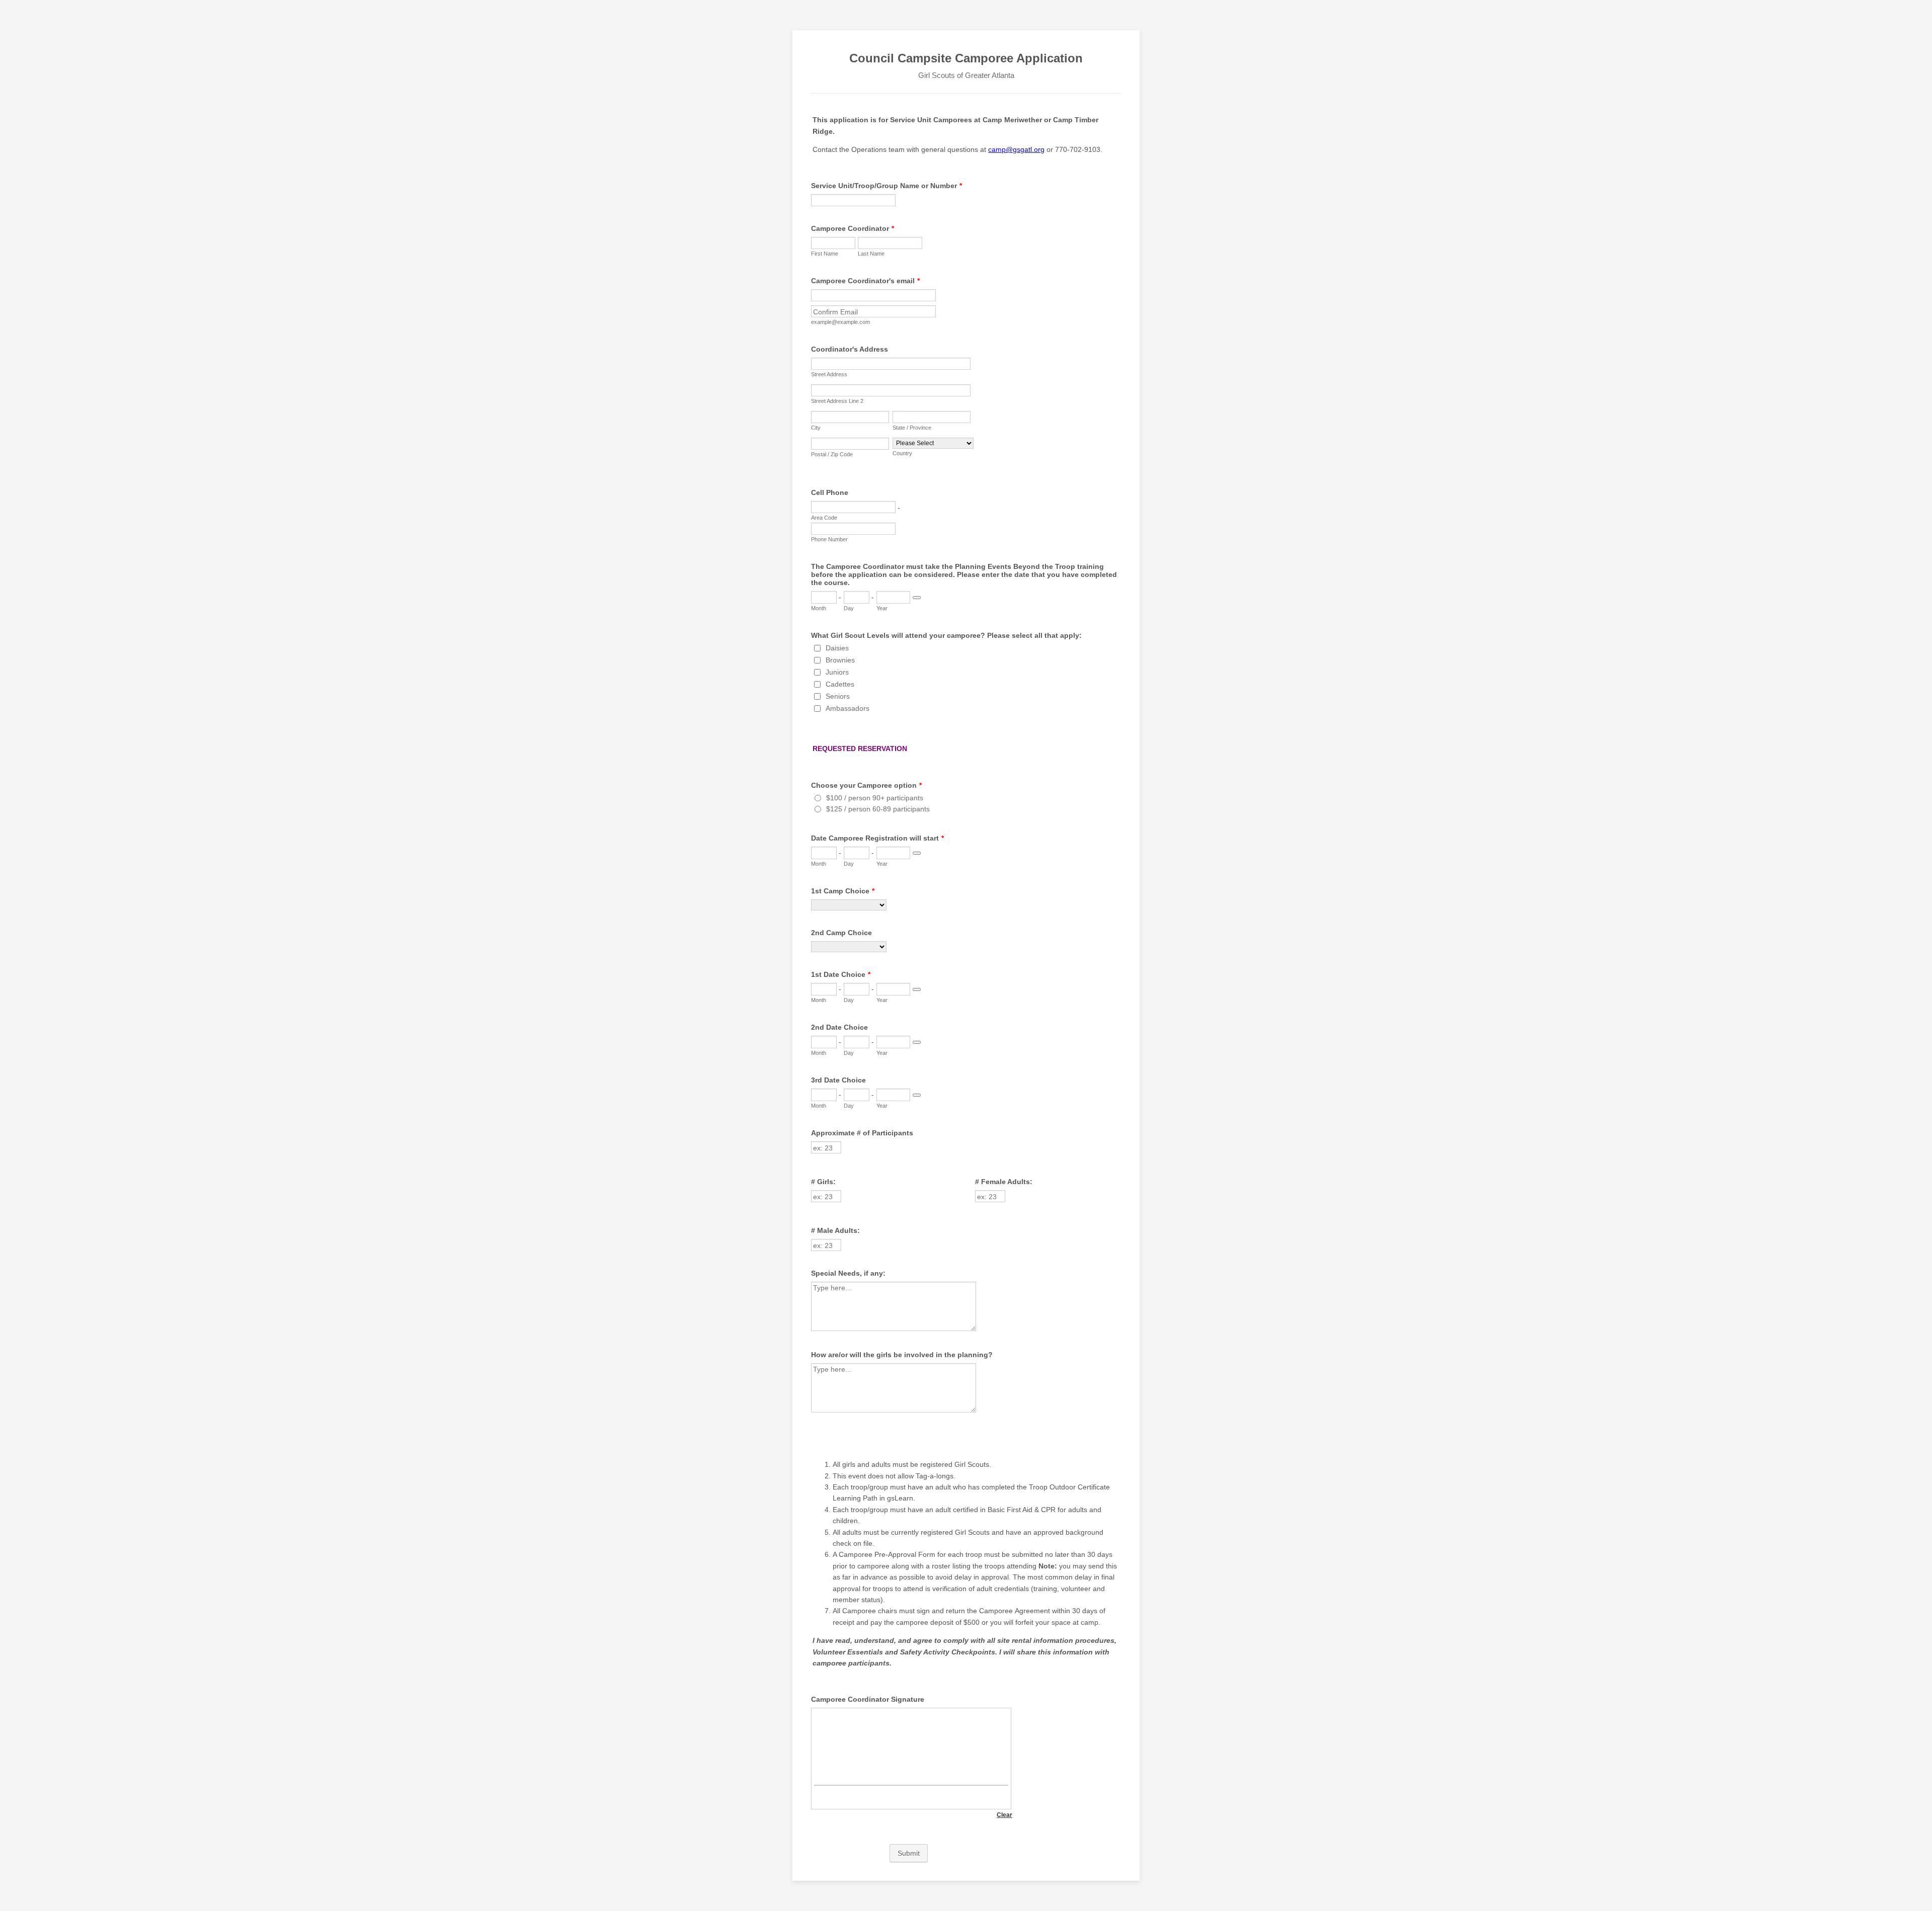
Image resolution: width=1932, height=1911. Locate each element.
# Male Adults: (835, 1230)
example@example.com (840, 322)
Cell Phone (830, 492)
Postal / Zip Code (832, 454)
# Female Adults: (1004, 1182)
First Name (825, 254)
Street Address (829, 374)
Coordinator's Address (850, 349)
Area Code (824, 518)
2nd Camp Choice (841, 933)
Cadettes (840, 684)
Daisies (837, 648)
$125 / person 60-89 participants (878, 809)
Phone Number (829, 539)
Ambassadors (848, 708)
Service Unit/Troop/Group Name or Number (887, 186)
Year (882, 608)
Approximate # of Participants (862, 1133)
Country (902, 453)
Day (849, 608)
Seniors (838, 696)
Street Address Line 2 (837, 401)
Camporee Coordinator (853, 228)
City (816, 428)
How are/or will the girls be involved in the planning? (902, 1355)
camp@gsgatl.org (1016, 149)
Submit (909, 1853)
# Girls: (823, 1182)
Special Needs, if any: (848, 1273)
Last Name (871, 254)
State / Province (912, 428)
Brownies (840, 660)
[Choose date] (917, 598)
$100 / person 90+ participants (875, 798)
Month (819, 608)
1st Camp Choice (843, 891)
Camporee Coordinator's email (865, 281)
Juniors (837, 672)
